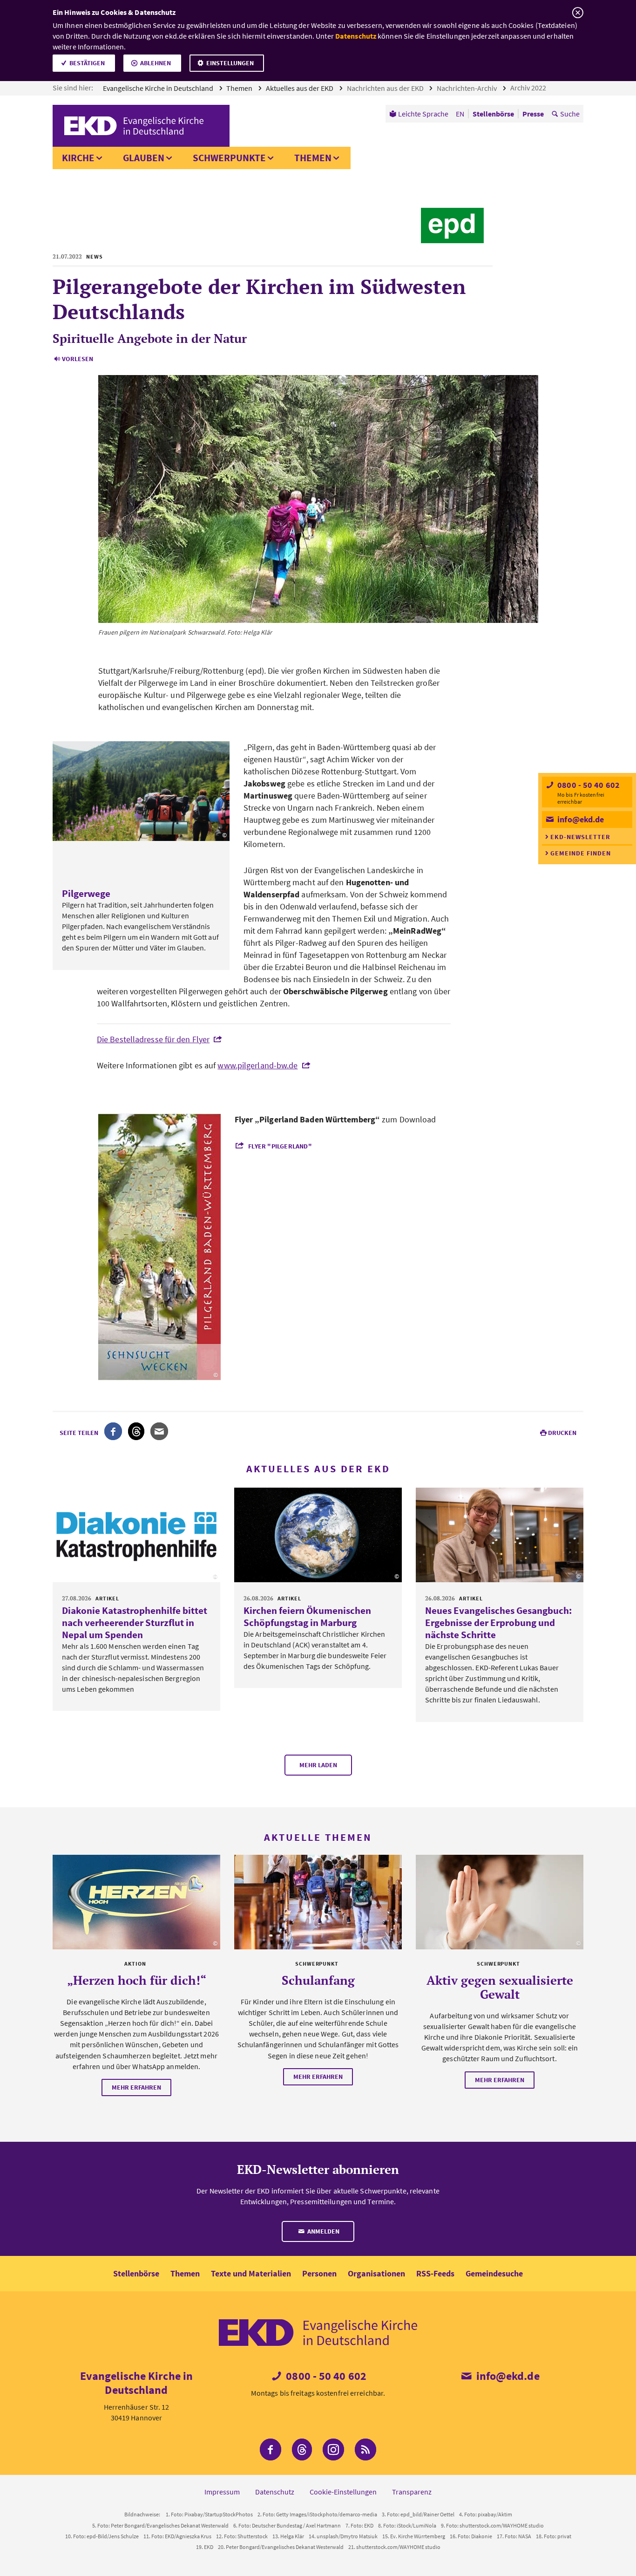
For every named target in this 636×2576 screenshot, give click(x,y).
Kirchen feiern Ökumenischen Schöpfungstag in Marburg (307, 1616)
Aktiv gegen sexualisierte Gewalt (500, 1987)
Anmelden (323, 2231)
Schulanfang (318, 1980)
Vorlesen (78, 359)
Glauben (144, 158)
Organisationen (376, 2273)
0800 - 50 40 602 (588, 785)
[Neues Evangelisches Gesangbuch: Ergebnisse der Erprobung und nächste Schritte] (500, 1535)
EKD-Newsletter (580, 837)
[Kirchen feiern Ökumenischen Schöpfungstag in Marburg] (318, 1535)
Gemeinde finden (581, 853)
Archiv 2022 (529, 88)
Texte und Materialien (251, 2273)
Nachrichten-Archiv (467, 88)
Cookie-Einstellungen (343, 2492)
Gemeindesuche (494, 2273)
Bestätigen (87, 63)
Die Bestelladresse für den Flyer (153, 1039)
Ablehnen (156, 63)
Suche (570, 114)
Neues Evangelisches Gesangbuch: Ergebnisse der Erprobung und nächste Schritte (498, 1623)
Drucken (562, 1433)
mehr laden (318, 1765)
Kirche (78, 158)
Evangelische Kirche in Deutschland (159, 88)
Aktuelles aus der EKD (300, 88)
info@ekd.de (580, 819)
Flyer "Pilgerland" (280, 1146)
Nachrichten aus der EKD (386, 88)
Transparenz (412, 2492)
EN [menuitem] (460, 114)
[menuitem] (419, 114)
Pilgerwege (86, 893)
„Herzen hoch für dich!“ (137, 1980)
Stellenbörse (136, 2273)
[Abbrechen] (578, 13)
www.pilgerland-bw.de (257, 1065)
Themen (240, 88)
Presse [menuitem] (533, 114)
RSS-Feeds (435, 2273)
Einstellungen (230, 63)
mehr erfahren (136, 2087)
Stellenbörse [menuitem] (493, 114)
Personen (319, 2273)
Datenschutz (356, 36)
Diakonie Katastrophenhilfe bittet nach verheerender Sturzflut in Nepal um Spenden (135, 1623)
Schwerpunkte (229, 158)
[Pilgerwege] (141, 791)
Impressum (222, 2492)
